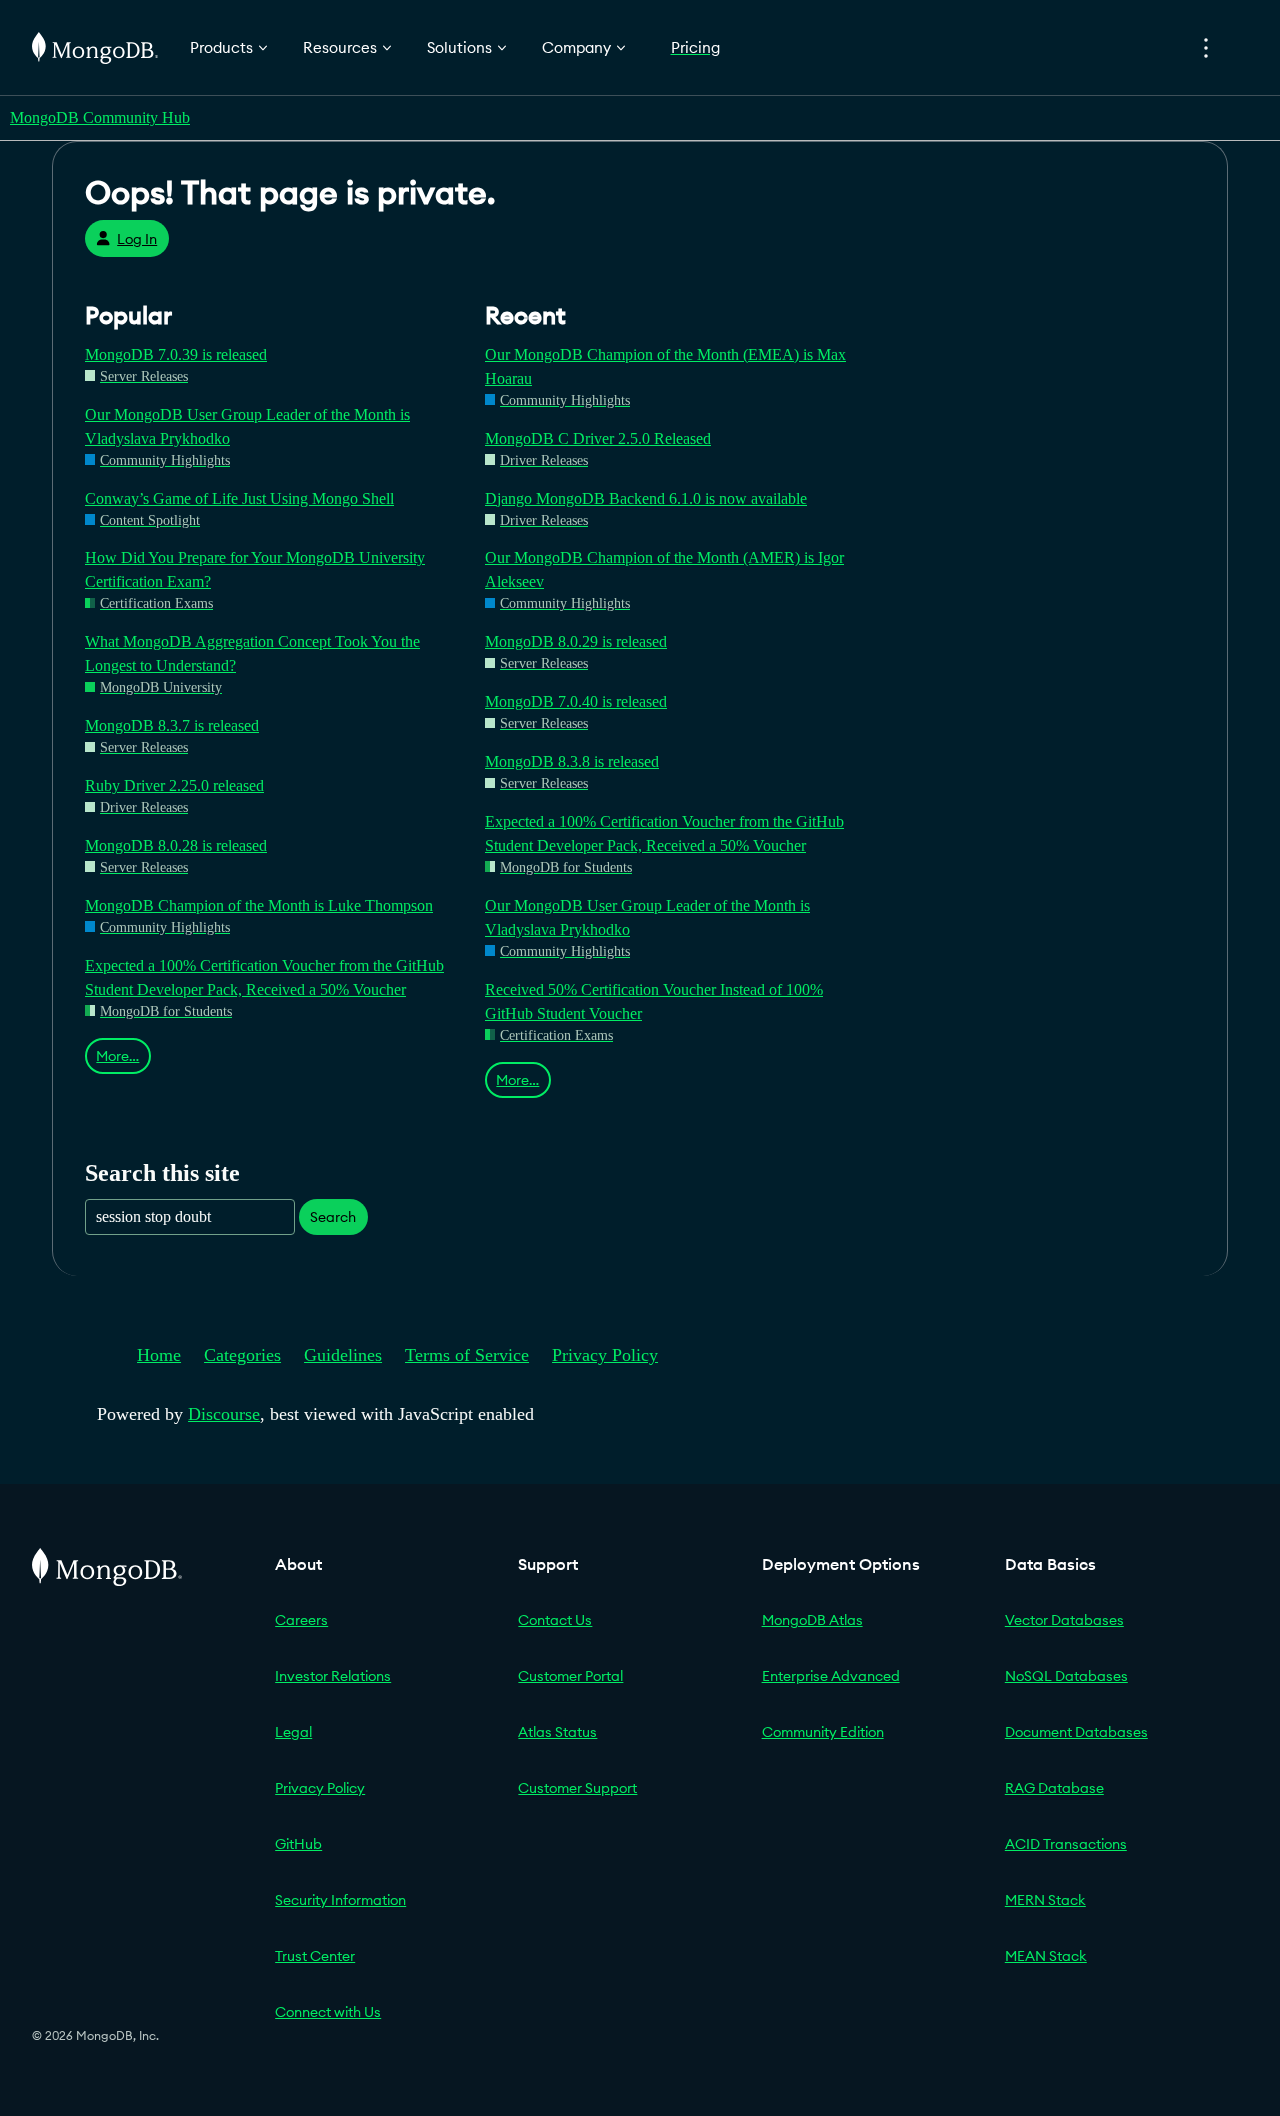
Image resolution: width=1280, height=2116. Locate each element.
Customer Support (577, 1788)
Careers (301, 1620)
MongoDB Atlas (812, 1620)
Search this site (162, 1172)
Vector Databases (1064, 1620)
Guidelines (343, 1355)
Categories (242, 1355)
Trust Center (315, 1956)
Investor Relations (333, 1676)
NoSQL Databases (1066, 1676)
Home (159, 1355)
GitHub (298, 1844)
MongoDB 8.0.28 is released (176, 845)
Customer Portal (570, 1676)
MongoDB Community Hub (100, 117)
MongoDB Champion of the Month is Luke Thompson (259, 905)
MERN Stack (1045, 1900)
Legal (293, 1732)
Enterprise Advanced (831, 1676)
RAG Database (1054, 1788)
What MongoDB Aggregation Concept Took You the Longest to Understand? (252, 653)
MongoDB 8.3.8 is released (572, 761)
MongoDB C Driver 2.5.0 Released (598, 438)
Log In (137, 239)
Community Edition (823, 1732)
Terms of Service (467, 1355)
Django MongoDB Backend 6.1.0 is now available (646, 498)
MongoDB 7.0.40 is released (576, 701)
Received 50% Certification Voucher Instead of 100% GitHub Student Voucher (654, 1001)
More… (117, 1056)
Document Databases (1076, 1732)
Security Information (340, 1900)
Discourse (224, 1414)
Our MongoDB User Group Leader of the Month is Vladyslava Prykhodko (247, 426)
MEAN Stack (1046, 1956)
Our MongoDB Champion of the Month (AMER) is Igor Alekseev (664, 569)
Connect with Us (328, 2012)
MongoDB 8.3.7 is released (172, 725)
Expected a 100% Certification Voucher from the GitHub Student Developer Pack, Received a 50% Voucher (264, 977)
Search (333, 1217)
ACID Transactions (1066, 1844)
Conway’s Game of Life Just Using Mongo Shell (239, 498)
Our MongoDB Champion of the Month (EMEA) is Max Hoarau (665, 366)
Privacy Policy (605, 1355)
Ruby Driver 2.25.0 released (174, 785)
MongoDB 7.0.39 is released (176, 354)
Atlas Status (557, 1732)
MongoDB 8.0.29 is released (576, 641)
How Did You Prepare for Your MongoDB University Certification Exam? (255, 569)
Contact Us (555, 1620)
